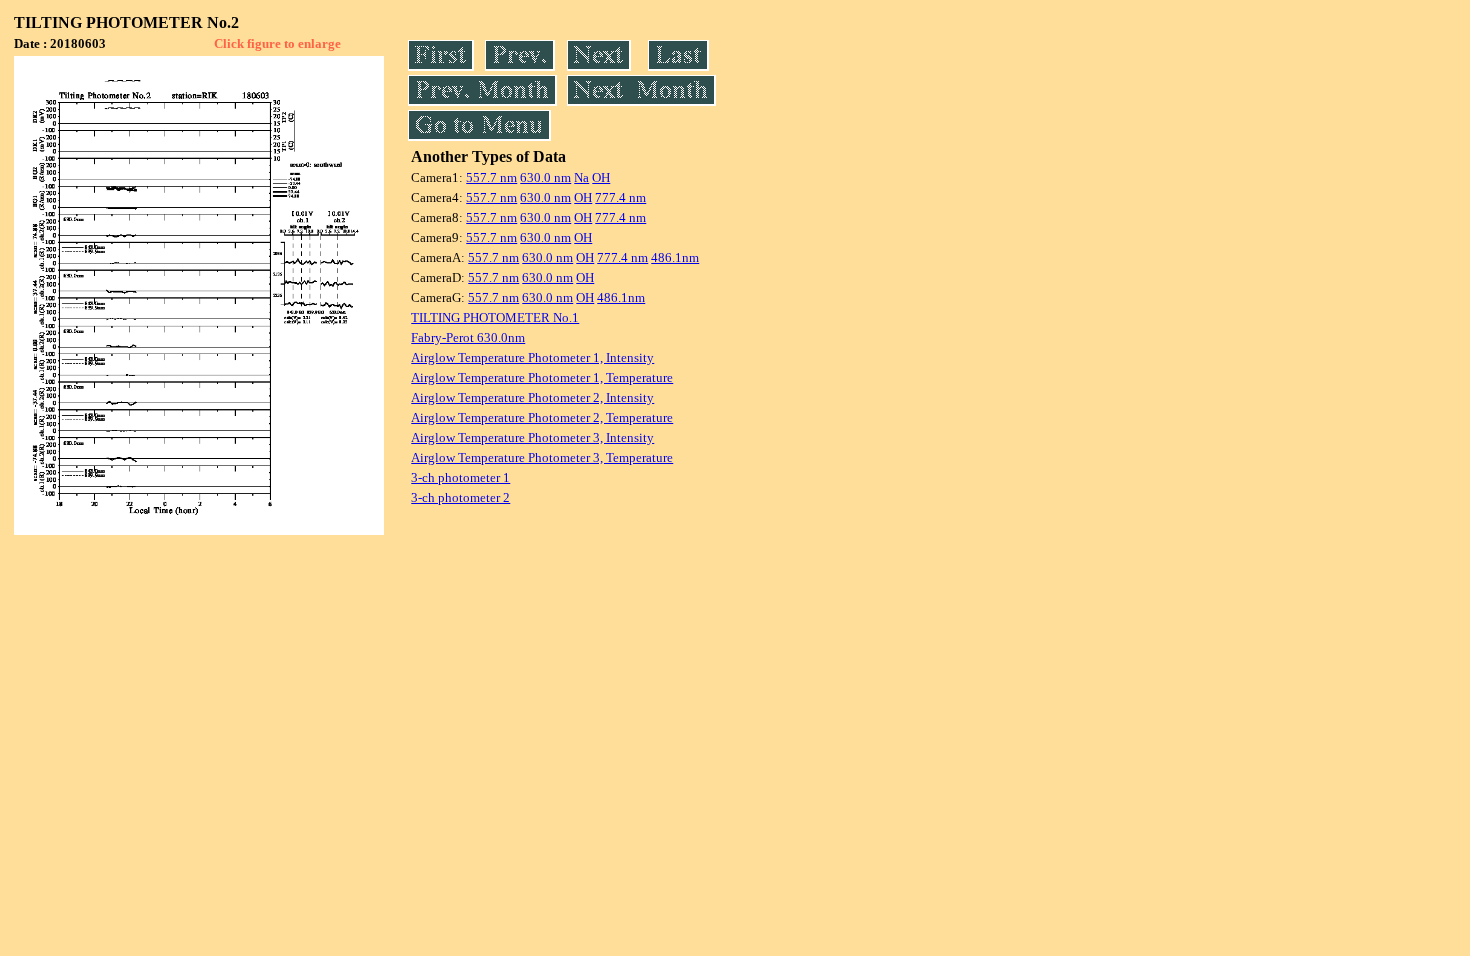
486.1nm (675, 257)
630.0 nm (545, 177)
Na (581, 177)
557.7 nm (491, 177)
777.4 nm (620, 197)
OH (601, 177)
